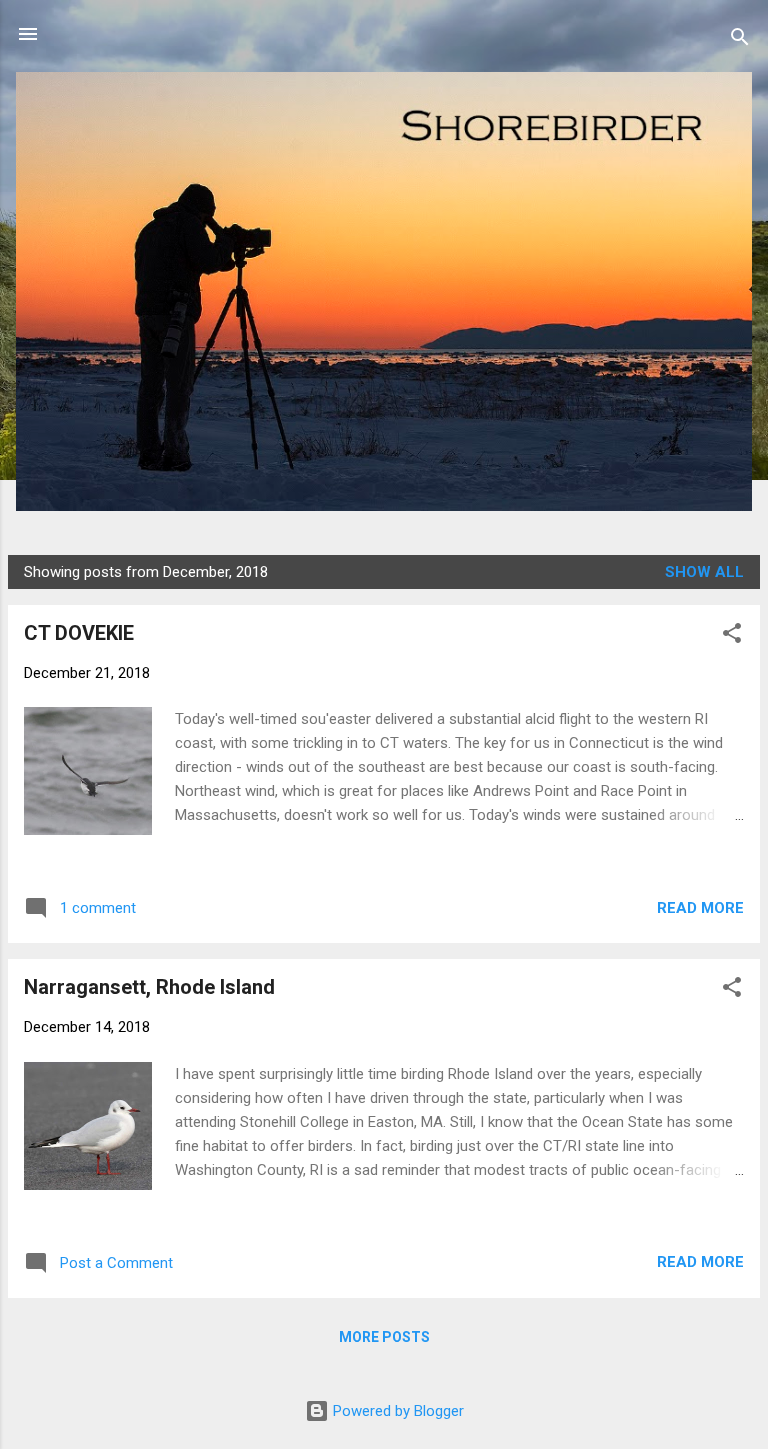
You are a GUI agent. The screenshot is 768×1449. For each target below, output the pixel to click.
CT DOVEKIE (79, 633)
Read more (700, 908)
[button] (732, 636)
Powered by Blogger (396, 1411)
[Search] (740, 40)
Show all (704, 572)
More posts (384, 1337)
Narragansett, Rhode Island (149, 987)
